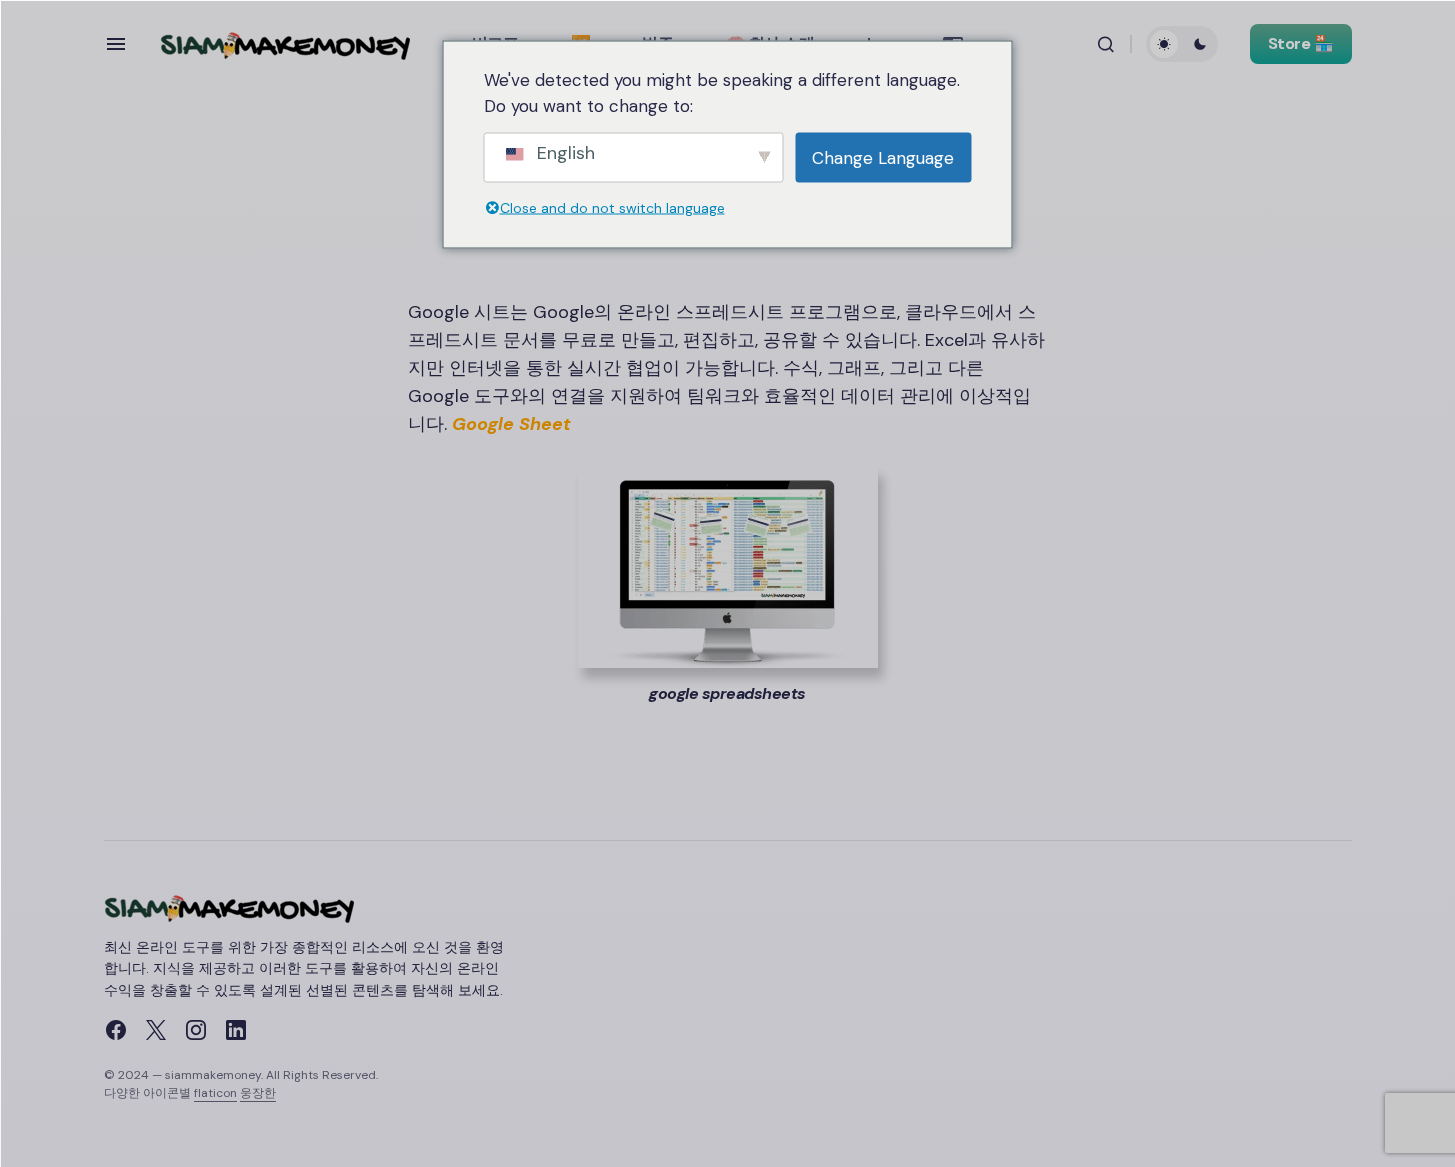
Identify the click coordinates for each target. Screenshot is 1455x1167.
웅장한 (258, 1093)
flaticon (215, 1093)
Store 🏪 (1301, 43)
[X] (156, 1030)
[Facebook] (116, 1030)
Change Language (883, 158)
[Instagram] (196, 1030)
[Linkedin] (236, 1030)
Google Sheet (511, 424)
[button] (116, 44)
